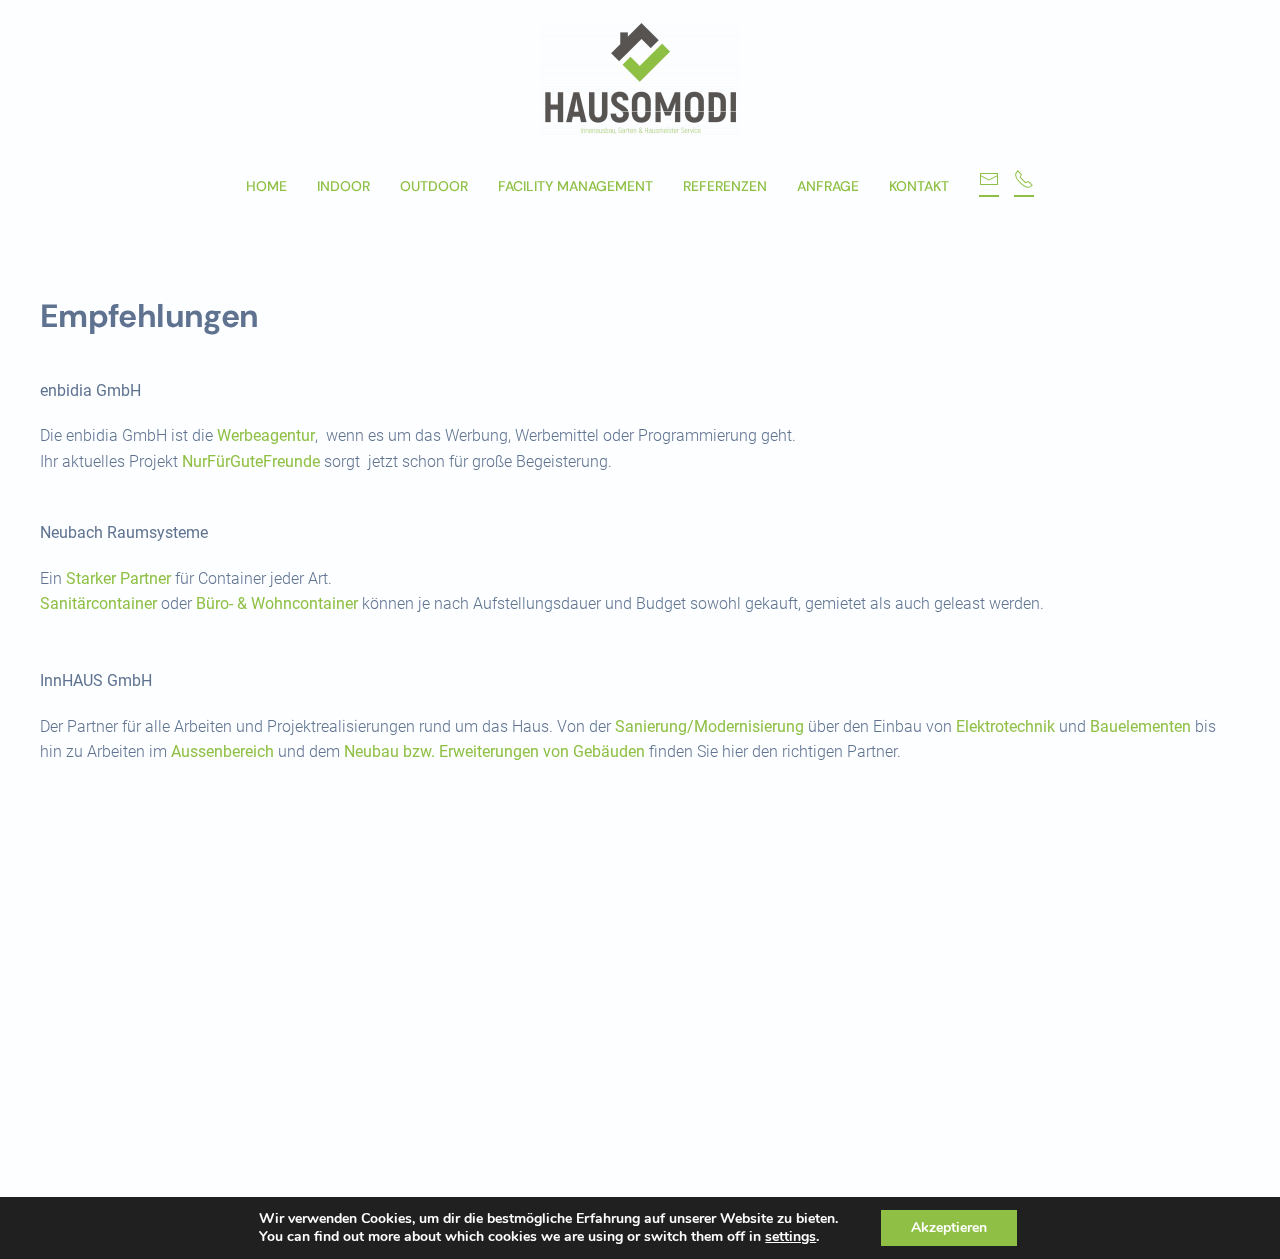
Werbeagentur (266, 435)
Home (266, 186)
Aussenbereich (222, 751)
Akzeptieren (949, 1227)
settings (790, 1237)
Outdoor (434, 186)
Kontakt (919, 186)
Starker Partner (118, 578)
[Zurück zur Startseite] (640, 78)
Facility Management (575, 186)
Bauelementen (1140, 726)
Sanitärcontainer (98, 603)
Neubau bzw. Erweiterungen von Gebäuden (494, 751)
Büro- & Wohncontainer (277, 603)
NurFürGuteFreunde (251, 461)
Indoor (343, 186)
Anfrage (828, 186)
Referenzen (725, 186)
